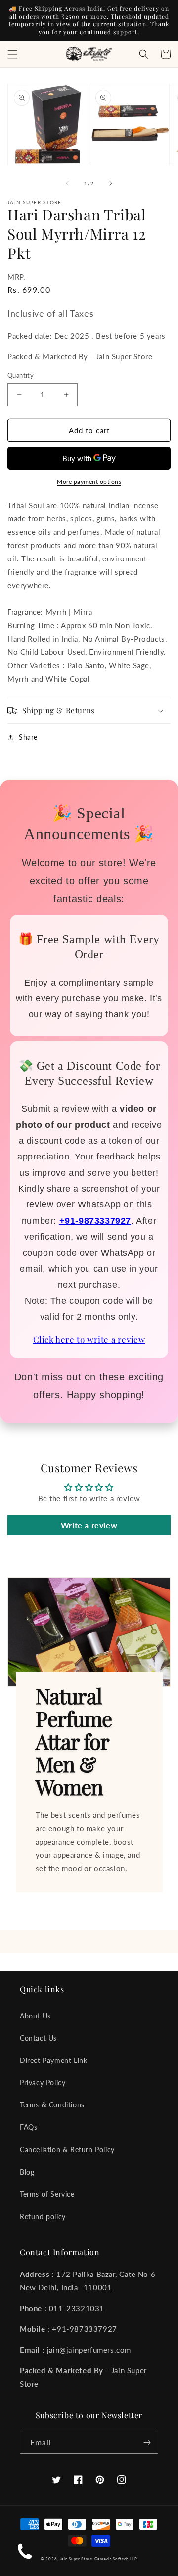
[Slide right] (111, 183)
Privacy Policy (43, 2082)
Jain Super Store (76, 2559)
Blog (27, 2172)
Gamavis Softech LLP (116, 2559)
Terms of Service (47, 2194)
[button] (12, 54)
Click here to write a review (89, 1339)
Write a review (89, 1525)
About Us (35, 2016)
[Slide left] (67, 183)
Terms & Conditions (52, 2105)
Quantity (21, 375)
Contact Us (38, 2038)
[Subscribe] (147, 2442)
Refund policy (43, 2216)
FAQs (28, 2127)
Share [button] (28, 737)
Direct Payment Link (53, 2060)
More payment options (89, 482)
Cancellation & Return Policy (67, 2150)
